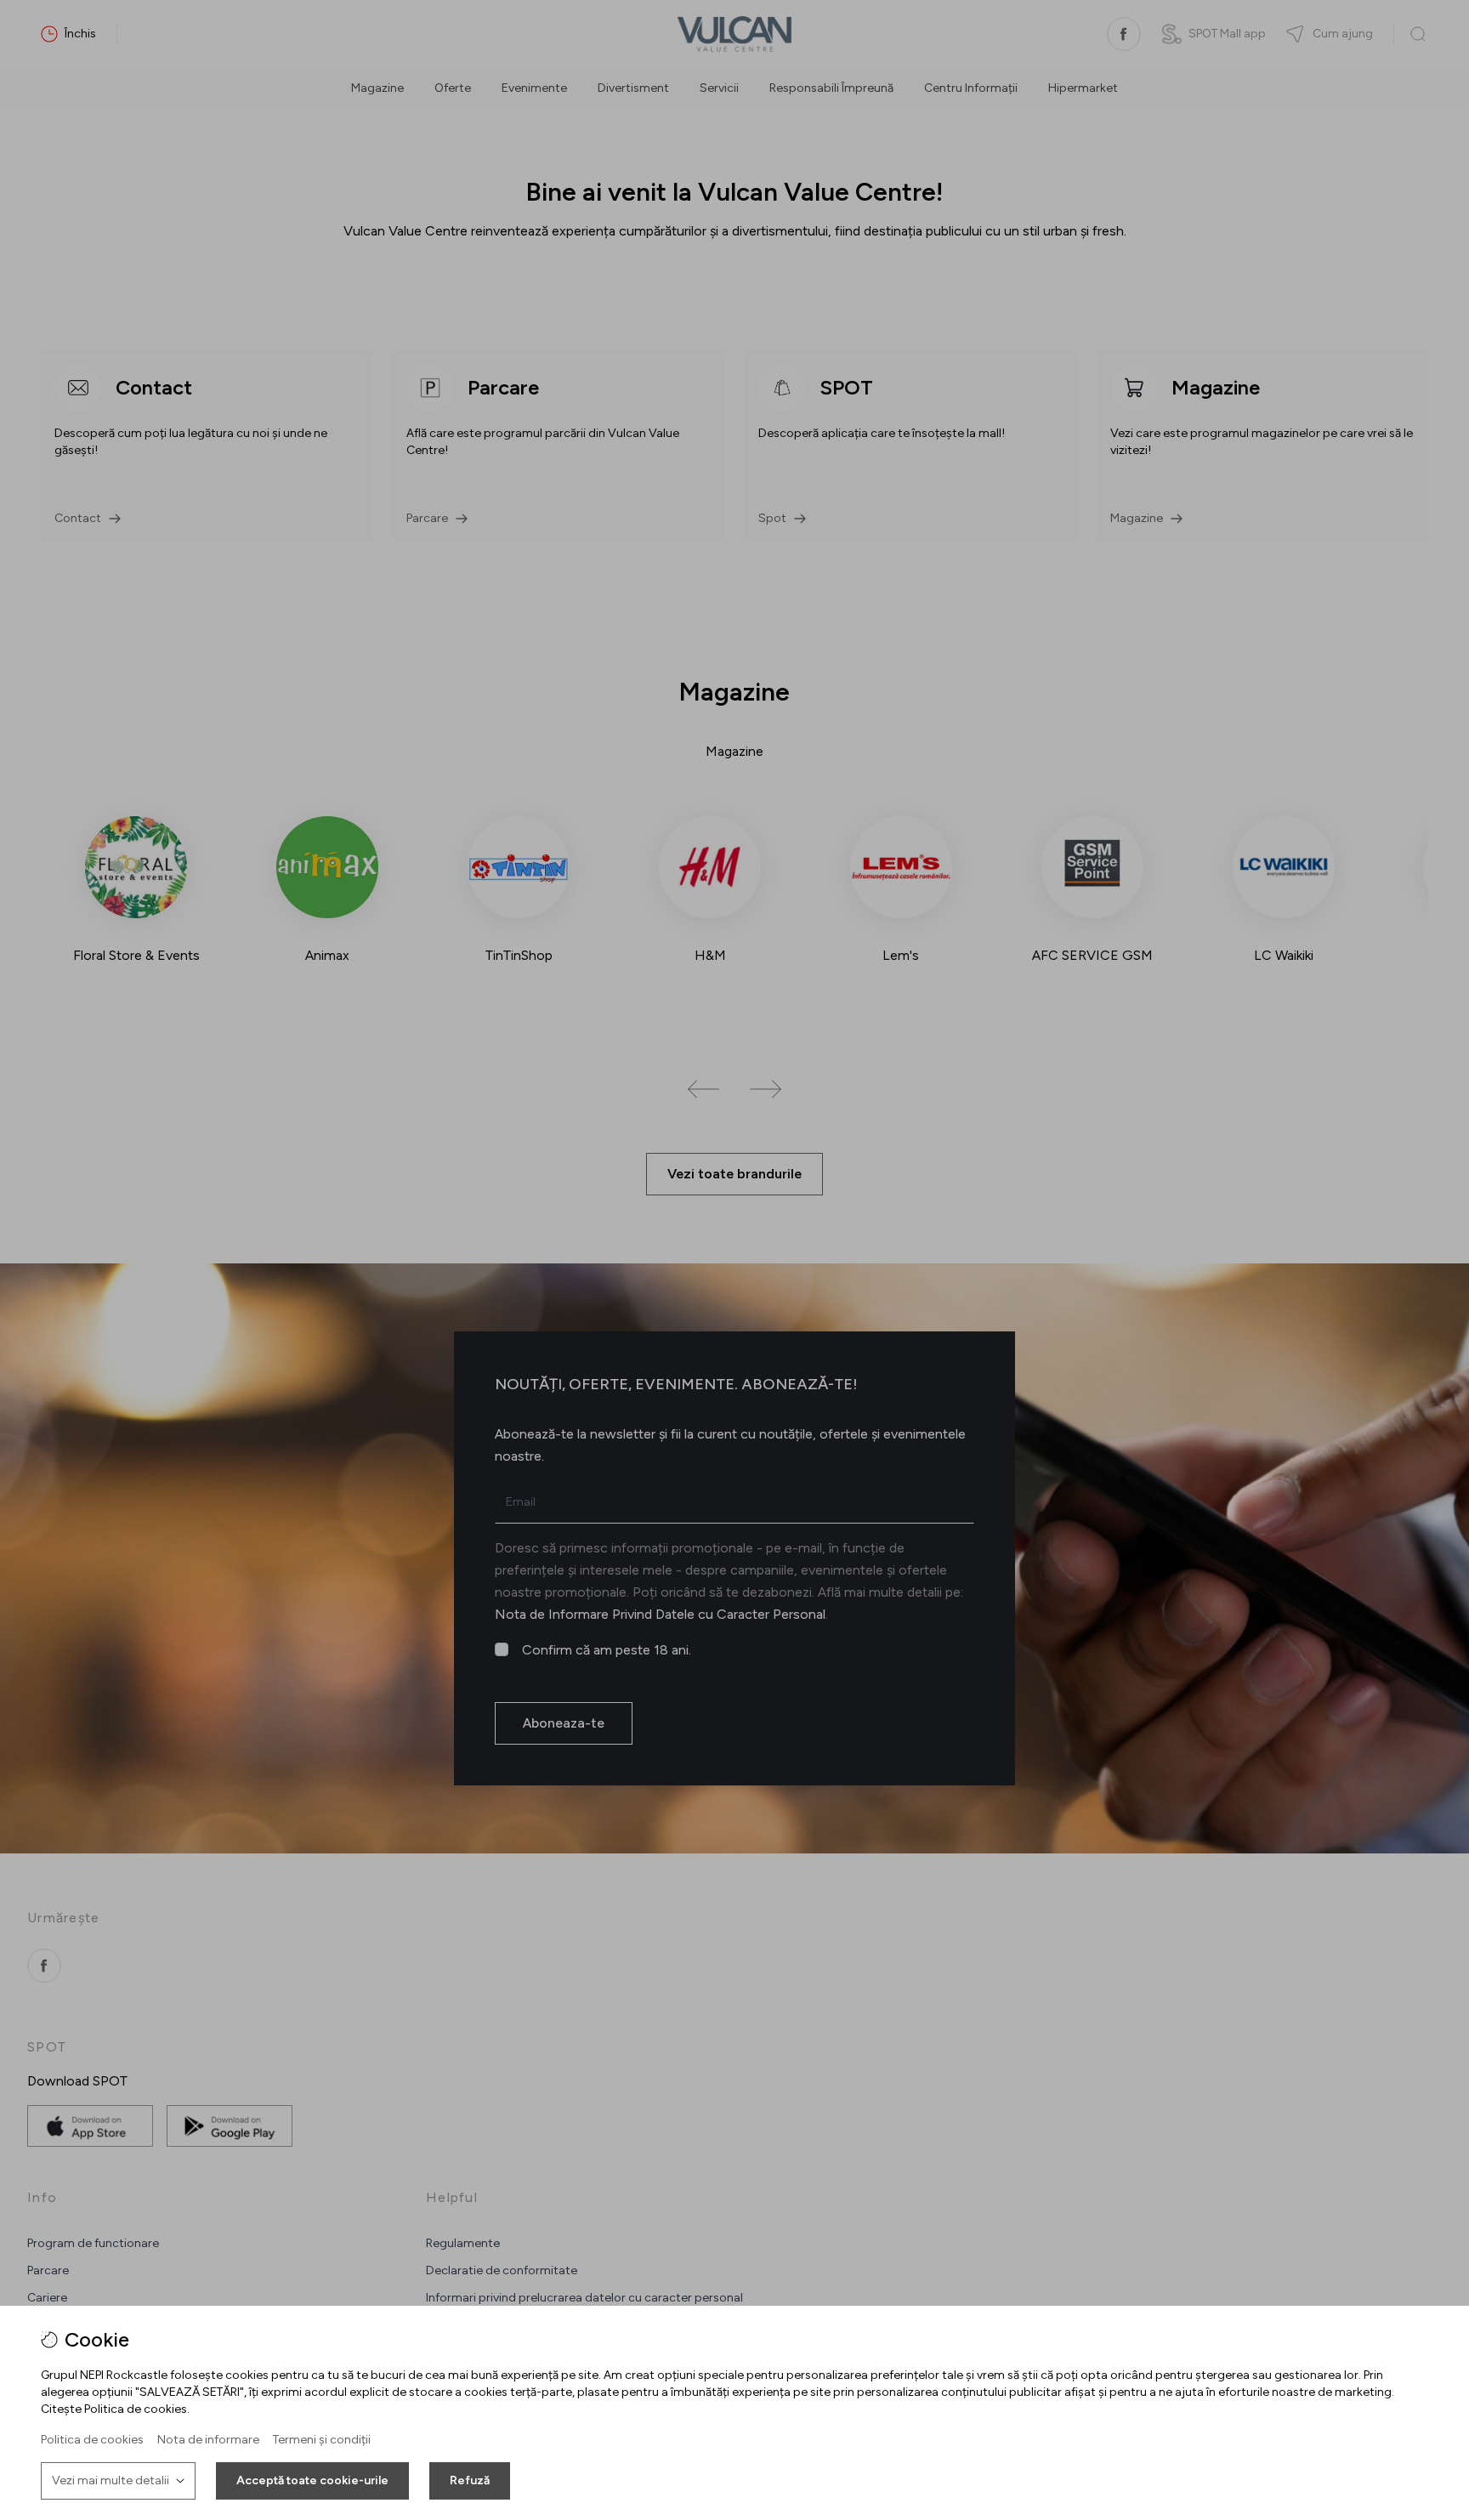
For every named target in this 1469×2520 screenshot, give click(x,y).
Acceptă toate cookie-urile (312, 2480)
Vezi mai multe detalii (111, 2480)
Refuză (470, 2480)
